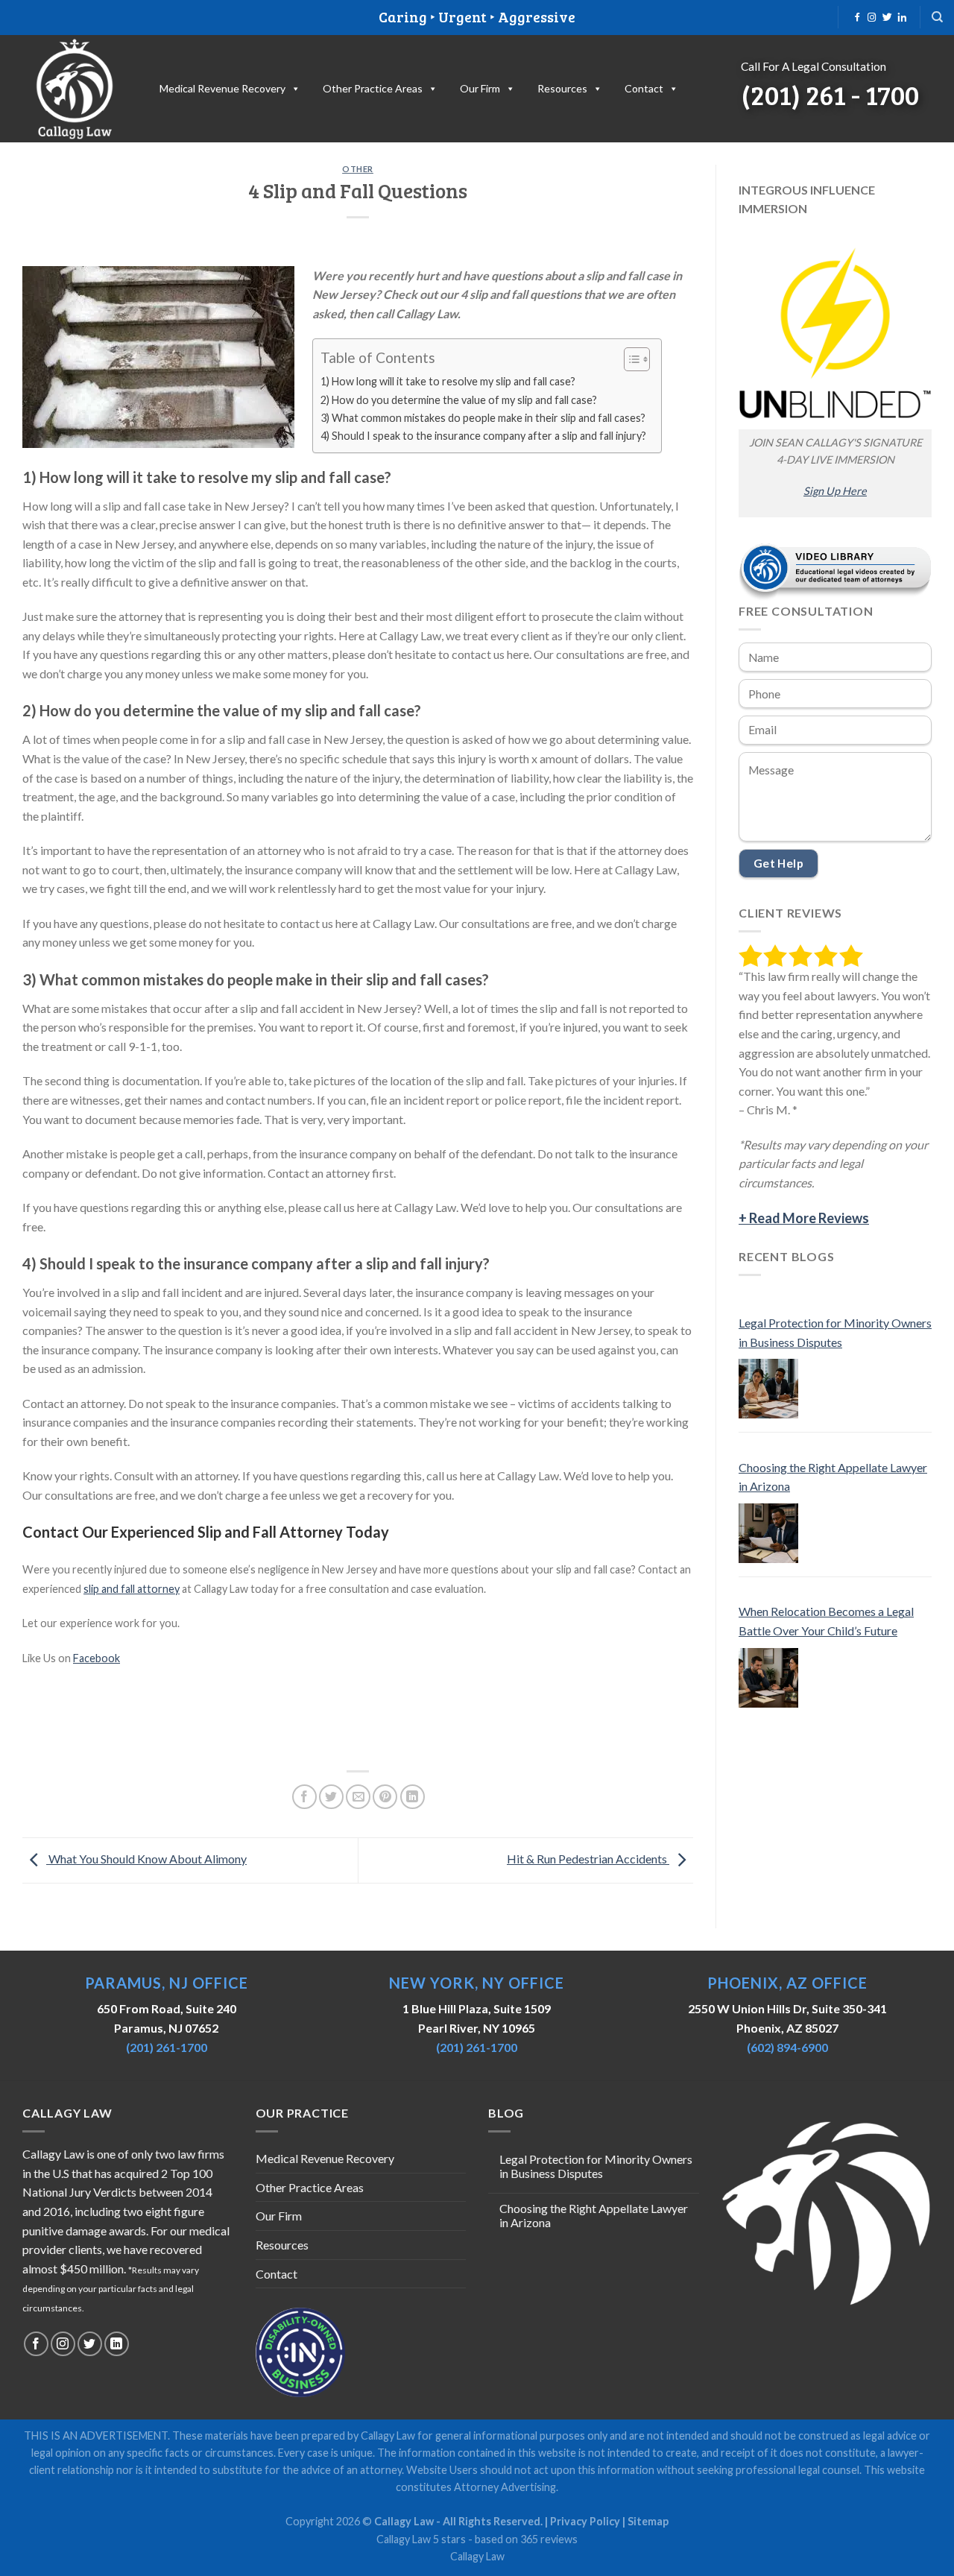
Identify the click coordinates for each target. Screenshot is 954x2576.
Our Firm (480, 88)
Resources (562, 88)
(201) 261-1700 (167, 2047)
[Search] (937, 17)
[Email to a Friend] (358, 1797)
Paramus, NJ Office (167, 1983)
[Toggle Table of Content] (629, 359)
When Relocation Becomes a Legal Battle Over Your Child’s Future (826, 1621)
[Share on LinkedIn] (413, 1797)
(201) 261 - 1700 (830, 94)
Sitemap (648, 2521)
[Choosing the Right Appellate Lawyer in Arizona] (768, 1533)
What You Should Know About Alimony (146, 1859)
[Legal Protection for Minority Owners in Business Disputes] (768, 1389)
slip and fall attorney (132, 1589)
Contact (644, 88)
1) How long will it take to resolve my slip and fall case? (448, 381)
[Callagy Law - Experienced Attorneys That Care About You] (82, 89)
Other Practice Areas (373, 88)
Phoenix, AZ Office (787, 1983)
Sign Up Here (835, 491)
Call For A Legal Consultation (814, 66)
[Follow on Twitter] (90, 2344)
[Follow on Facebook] (36, 2344)
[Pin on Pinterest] (385, 1797)
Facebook (97, 1658)
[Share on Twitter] (331, 1797)
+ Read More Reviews (804, 1218)
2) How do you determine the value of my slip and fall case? (459, 400)
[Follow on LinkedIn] (117, 2344)
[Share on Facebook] (304, 1797)
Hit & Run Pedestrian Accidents (588, 1859)
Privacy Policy (586, 2521)
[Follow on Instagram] (63, 2344)
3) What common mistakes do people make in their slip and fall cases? (483, 418)
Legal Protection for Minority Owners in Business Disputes (835, 1332)
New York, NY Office (477, 1983)
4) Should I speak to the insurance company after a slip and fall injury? (483, 436)
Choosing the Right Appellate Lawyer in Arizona (833, 1477)
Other (358, 169)
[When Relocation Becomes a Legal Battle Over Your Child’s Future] (768, 1678)
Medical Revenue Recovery (222, 88)
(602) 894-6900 (787, 2047)
